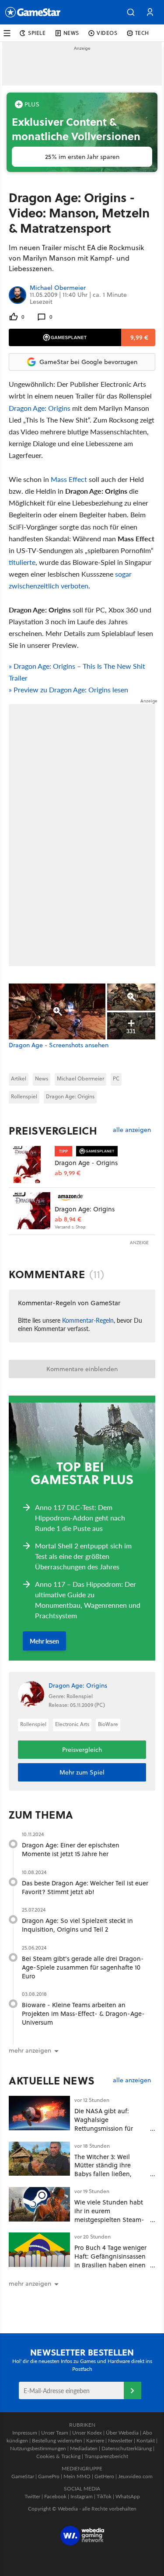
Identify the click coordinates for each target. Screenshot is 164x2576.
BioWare (108, 1724)
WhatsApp (128, 2496)
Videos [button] (107, 33)
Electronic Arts (72, 1724)
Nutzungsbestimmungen (38, 2448)
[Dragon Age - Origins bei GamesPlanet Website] (32, 1164)
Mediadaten (84, 2448)
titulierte (22, 562)
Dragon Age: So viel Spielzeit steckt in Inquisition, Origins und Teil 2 (77, 1925)
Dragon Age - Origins (86, 1163)
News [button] (71, 33)
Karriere (95, 2440)
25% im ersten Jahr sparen (82, 157)
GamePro (49, 2476)
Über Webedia (122, 2433)
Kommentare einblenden (82, 1369)
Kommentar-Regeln (88, 1320)
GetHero (104, 2476)
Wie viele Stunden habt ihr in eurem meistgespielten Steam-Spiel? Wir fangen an (109, 2215)
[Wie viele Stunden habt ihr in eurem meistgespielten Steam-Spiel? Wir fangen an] (39, 2204)
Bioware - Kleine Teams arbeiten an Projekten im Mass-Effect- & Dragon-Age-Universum (83, 2014)
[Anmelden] (133, 2390)
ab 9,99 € (68, 1173)
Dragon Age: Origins (40, 408)
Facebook (55, 2496)
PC (116, 1078)
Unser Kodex (87, 2433)
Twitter (32, 2496)
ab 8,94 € (68, 1219)
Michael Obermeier (58, 288)
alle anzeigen (132, 1130)
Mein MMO (77, 2476)
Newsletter (120, 2440)
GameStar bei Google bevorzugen (88, 362)
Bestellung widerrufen (57, 2440)
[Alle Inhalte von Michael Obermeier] (17, 295)
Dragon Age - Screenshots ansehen (59, 1045)
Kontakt (146, 2440)
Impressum (25, 2433)
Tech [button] (142, 33)
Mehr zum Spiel (82, 1772)
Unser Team (55, 2433)
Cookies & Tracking (58, 2456)
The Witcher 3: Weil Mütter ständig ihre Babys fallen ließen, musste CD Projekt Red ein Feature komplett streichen (107, 2178)
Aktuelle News (52, 2081)
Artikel (19, 1078)
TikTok (104, 2496)
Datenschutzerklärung (127, 2448)
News (42, 1078)
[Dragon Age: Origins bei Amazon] (32, 1211)
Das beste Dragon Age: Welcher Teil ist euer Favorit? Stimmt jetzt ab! (85, 1887)
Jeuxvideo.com (135, 2476)
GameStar (23, 2476)
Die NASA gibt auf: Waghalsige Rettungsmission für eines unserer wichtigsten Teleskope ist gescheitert (112, 2128)
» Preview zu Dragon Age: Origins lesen (68, 690)
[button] (131, 12)
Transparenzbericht (106, 2456)
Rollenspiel (24, 1096)
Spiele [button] (37, 33)
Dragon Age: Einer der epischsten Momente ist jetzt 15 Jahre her (71, 1849)
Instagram (82, 2496)
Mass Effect (69, 479)
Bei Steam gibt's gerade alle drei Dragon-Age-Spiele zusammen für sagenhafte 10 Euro (83, 1967)
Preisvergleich (53, 1131)
